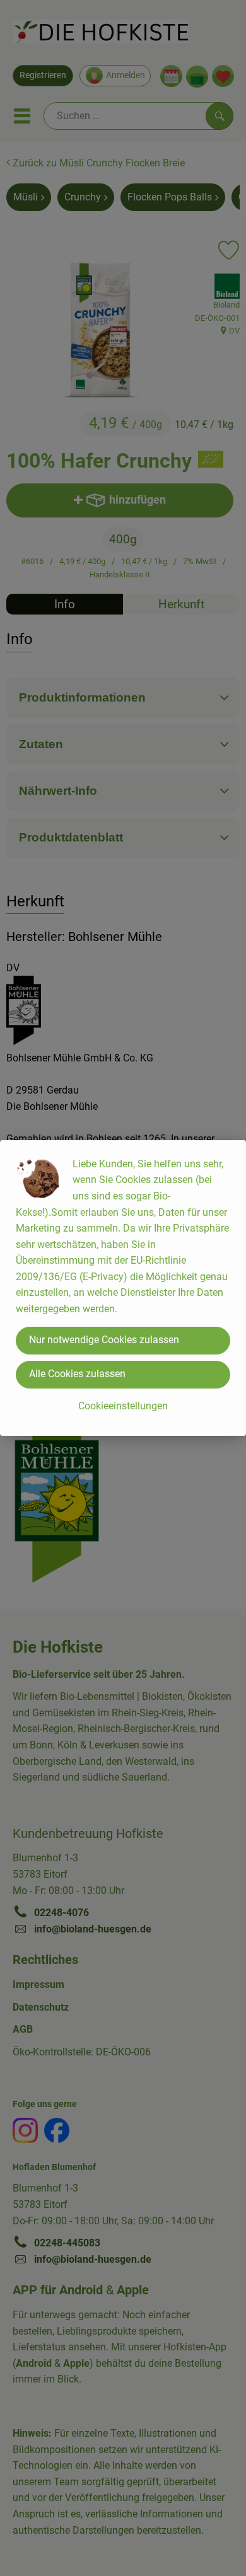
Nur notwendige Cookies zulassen (104, 1340)
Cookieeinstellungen (123, 1406)
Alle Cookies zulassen (77, 1374)
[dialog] (123, 1288)
